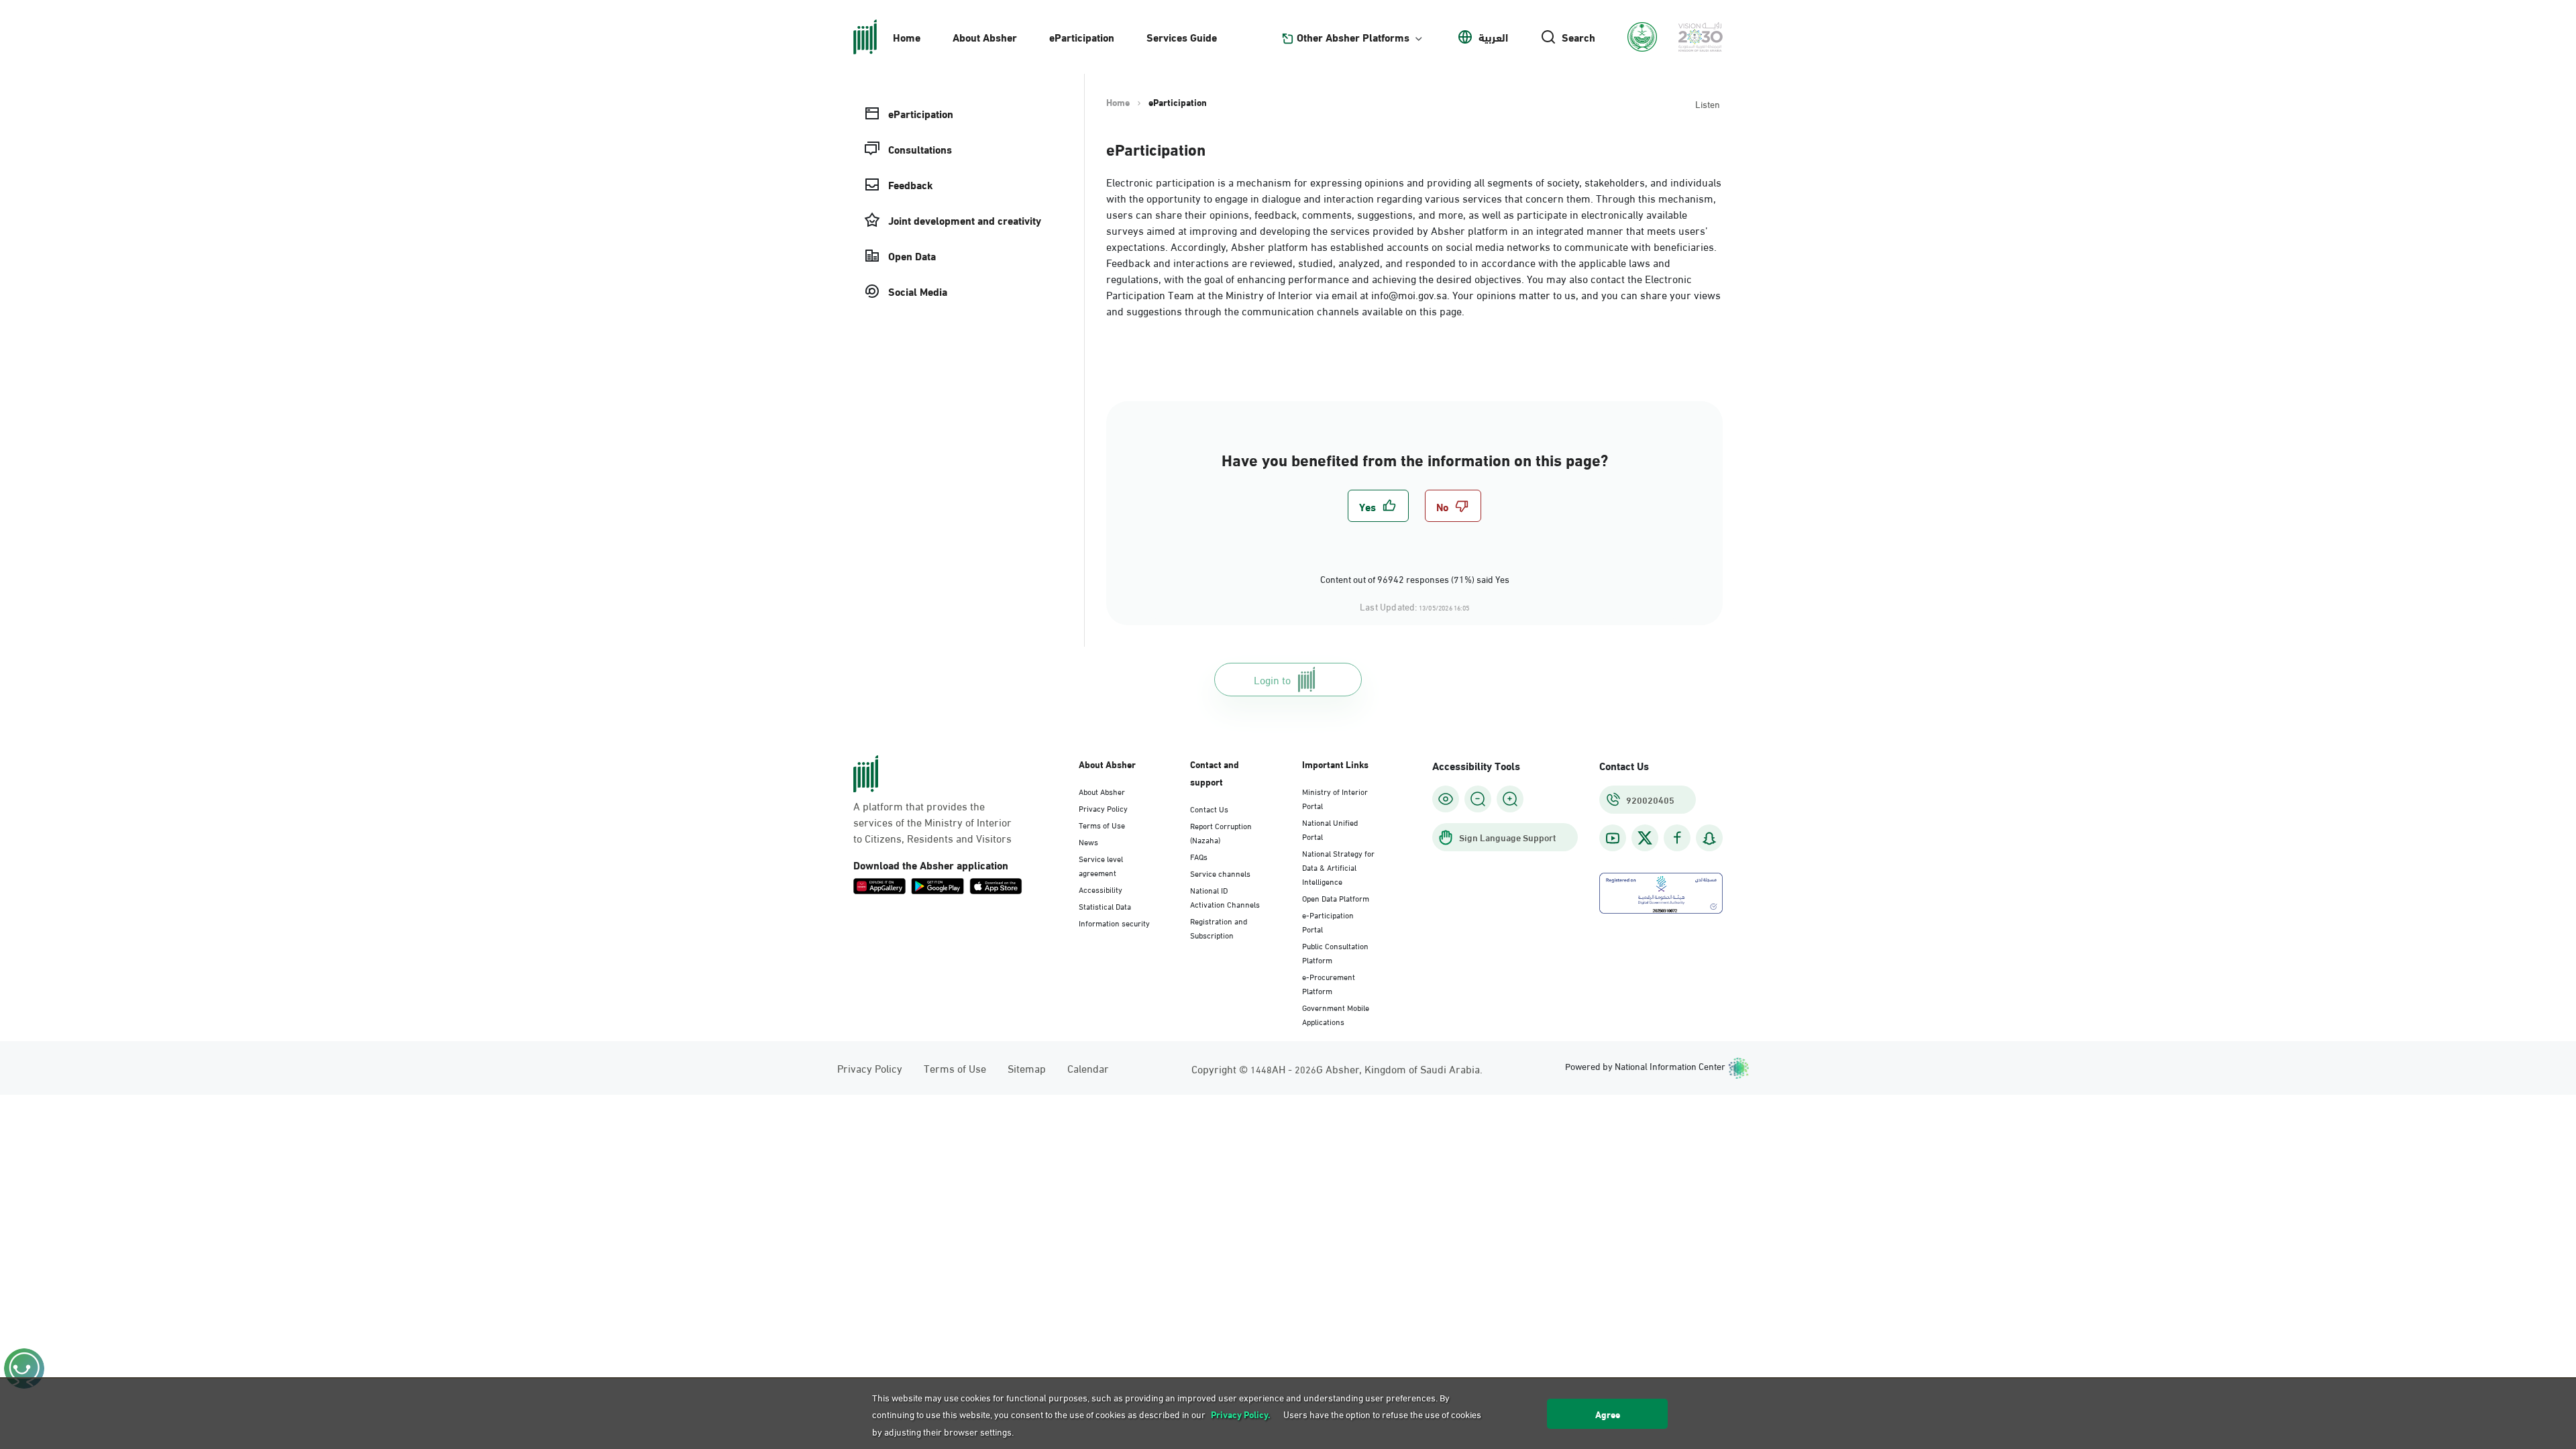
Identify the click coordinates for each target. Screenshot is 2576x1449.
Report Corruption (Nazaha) (1221, 832)
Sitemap (1027, 1068)
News (1088, 841)
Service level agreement (1101, 865)
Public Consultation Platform (1335, 952)
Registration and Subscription (1219, 927)
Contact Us (1209, 808)
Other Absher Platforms (1353, 37)
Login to (1272, 679)
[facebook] (1677, 838)
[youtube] (1613, 838)
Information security (1114, 922)
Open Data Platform (1336, 898)
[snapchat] (1709, 838)
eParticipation (1082, 37)
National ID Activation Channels (1225, 897)
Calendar (1088, 1068)
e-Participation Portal (1328, 921)
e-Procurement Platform (1329, 983)
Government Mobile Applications (1336, 1014)
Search (1578, 37)
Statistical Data (1105, 906)
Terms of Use (1102, 824)
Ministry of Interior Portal (1335, 798)
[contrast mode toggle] (1446, 799)
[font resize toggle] (1478, 799)
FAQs (1199, 856)
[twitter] (1645, 838)
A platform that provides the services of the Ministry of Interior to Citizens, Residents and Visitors (932, 822)
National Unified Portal (1330, 829)
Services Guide (1182, 37)
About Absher (985, 37)
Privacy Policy (1103, 808)
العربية (1493, 37)
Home (907, 37)
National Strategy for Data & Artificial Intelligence (1338, 867)
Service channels (1220, 873)
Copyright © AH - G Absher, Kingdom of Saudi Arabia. (1337, 1068)
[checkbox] (1378, 506)
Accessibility (1101, 889)
